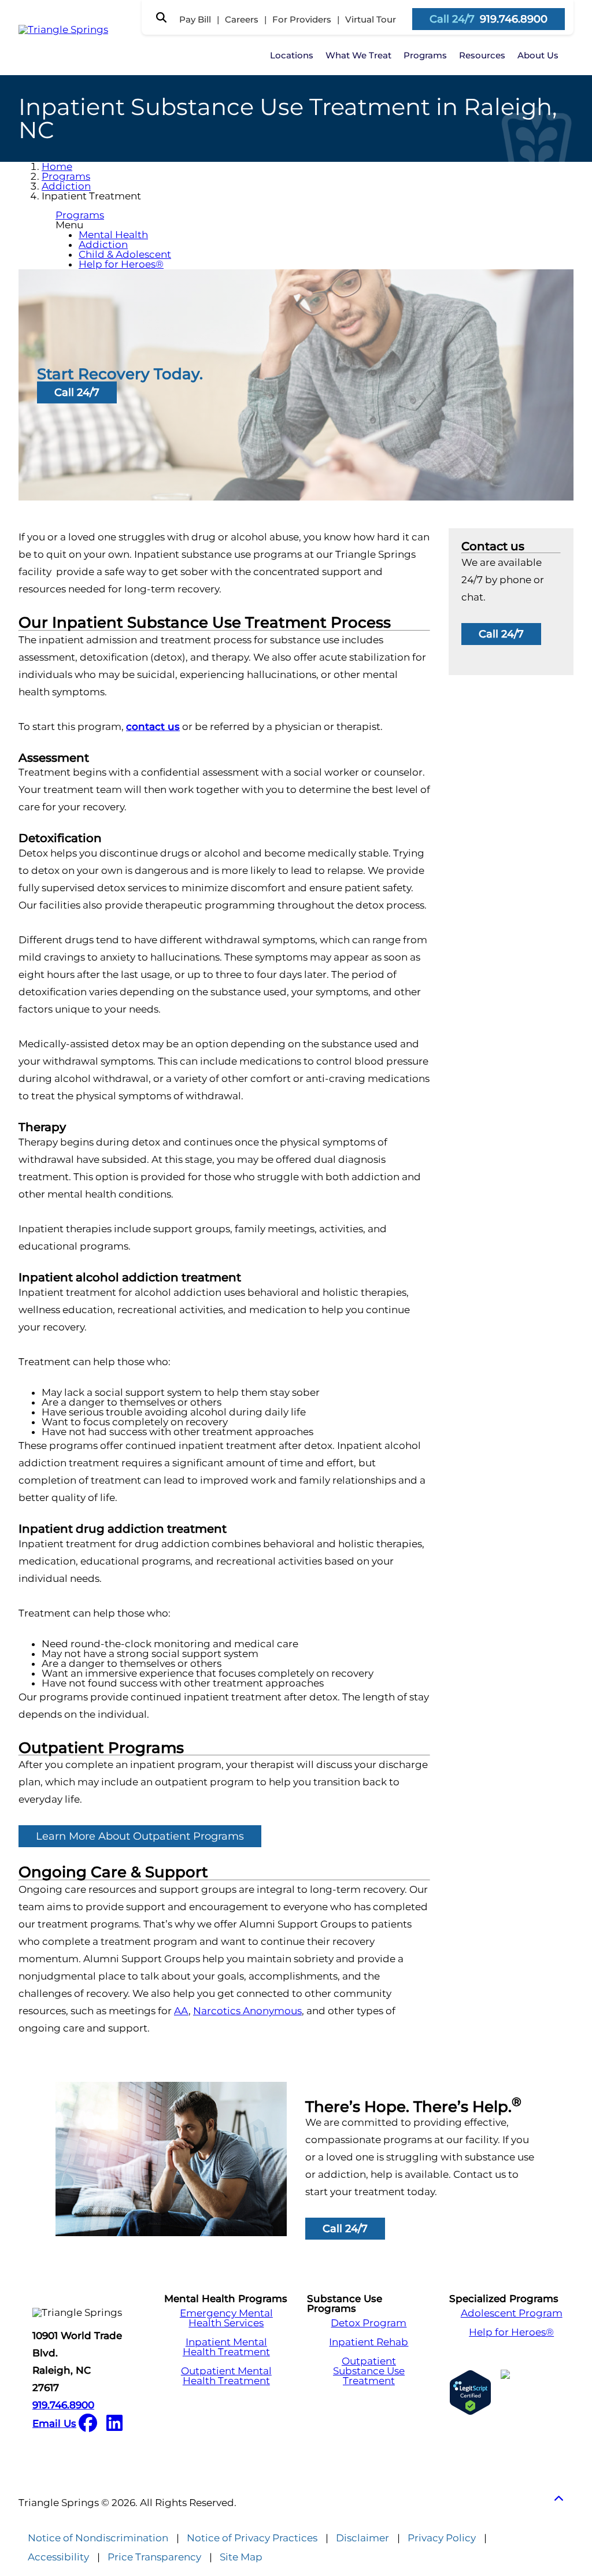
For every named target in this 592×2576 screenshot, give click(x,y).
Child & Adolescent (125, 254)
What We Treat (358, 55)
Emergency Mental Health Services (226, 2318)
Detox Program (369, 2323)
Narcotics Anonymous (247, 2011)
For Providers (302, 19)
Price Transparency (154, 2557)
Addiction (66, 186)
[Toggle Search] (161, 17)
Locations (292, 55)
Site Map (241, 2557)
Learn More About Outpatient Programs (140, 1836)
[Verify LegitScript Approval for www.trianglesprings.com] (470, 2392)
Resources (482, 55)
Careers (242, 19)
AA (181, 2011)
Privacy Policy (442, 2538)
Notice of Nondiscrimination (98, 2538)
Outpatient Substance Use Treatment (369, 2371)
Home (57, 166)
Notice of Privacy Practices (252, 2538)
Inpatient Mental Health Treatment (226, 2347)
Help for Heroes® (121, 264)
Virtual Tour (371, 19)
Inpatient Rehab (369, 2342)
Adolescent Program (512, 2313)
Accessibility (58, 2557)
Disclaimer (362, 2538)
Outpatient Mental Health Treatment (226, 2376)
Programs (425, 55)
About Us (538, 55)
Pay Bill (195, 19)
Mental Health (113, 235)
